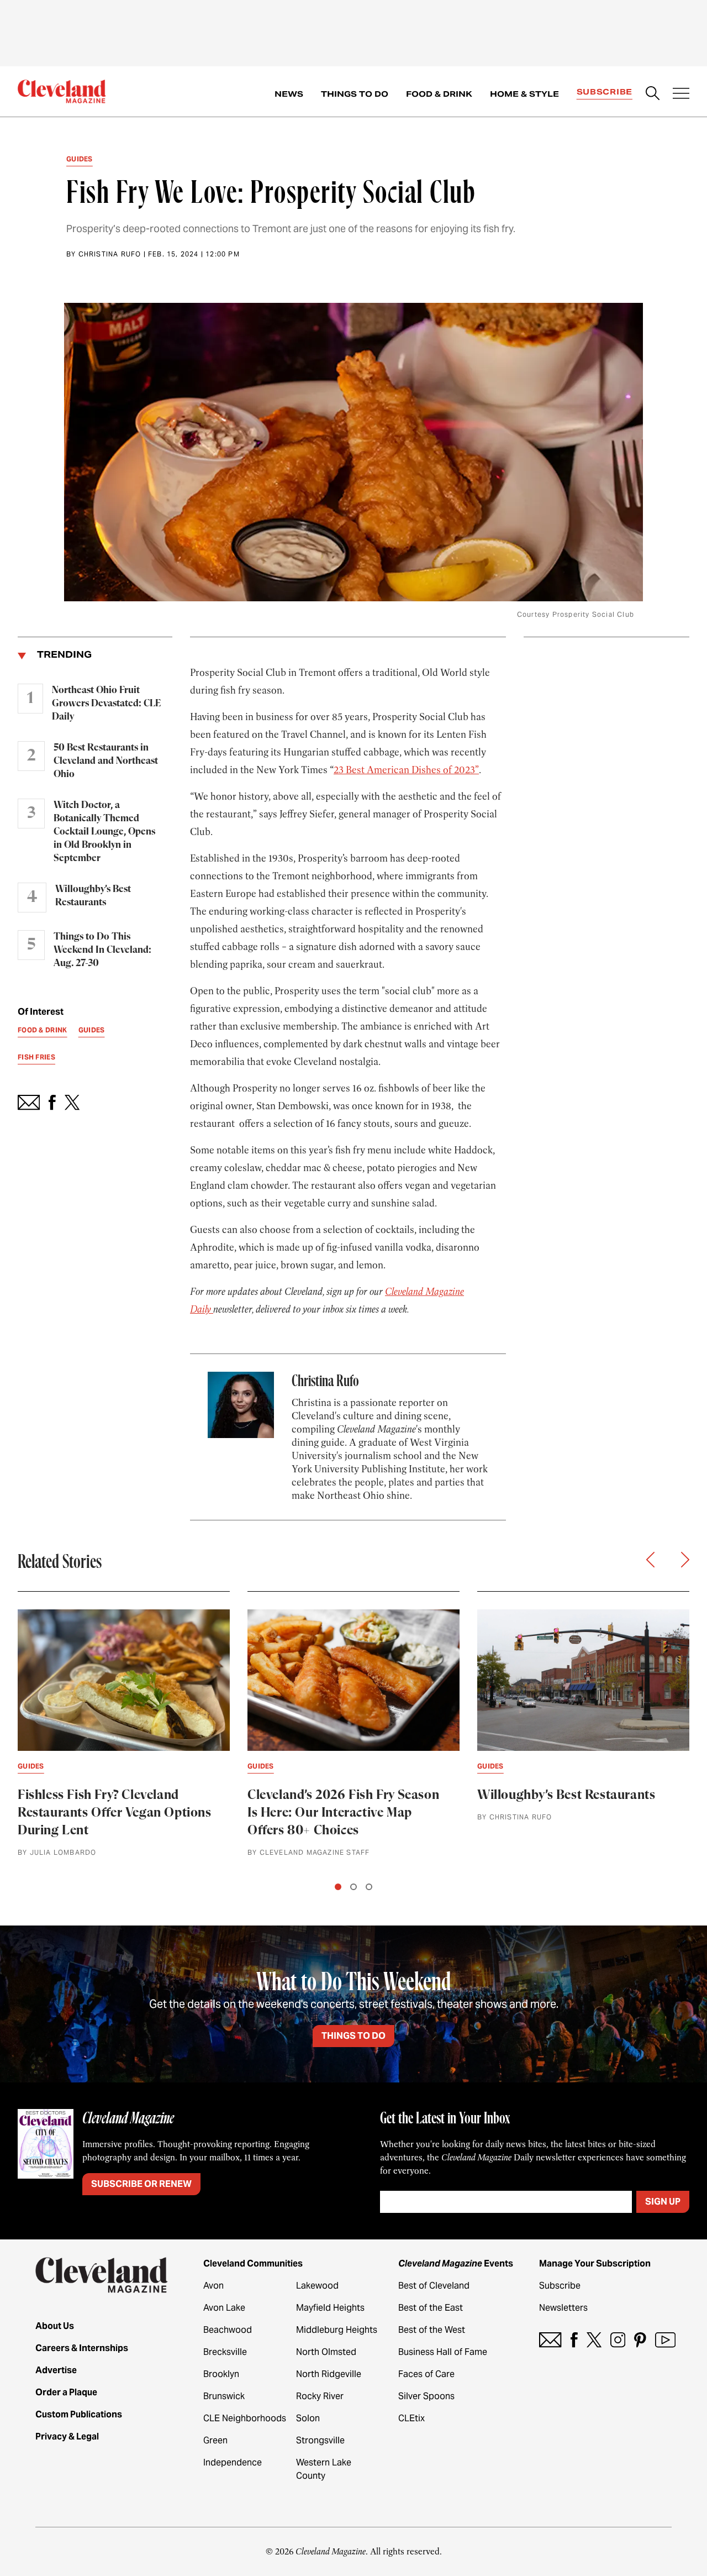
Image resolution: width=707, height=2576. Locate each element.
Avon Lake (224, 2308)
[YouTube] (665, 2340)
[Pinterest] (640, 2340)
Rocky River (320, 2396)
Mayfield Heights (330, 2308)
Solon (308, 2418)
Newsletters (563, 2308)
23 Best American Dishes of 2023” (406, 770)
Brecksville (225, 2352)
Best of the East (431, 2308)
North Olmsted (326, 2352)
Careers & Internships (82, 2348)
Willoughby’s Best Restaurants (93, 896)
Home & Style (524, 94)
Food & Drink (439, 94)
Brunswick (224, 2396)
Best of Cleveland (434, 2286)
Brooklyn (221, 2374)
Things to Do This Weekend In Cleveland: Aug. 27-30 (102, 950)
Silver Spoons (426, 2396)
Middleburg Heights (337, 2330)
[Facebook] (574, 2340)
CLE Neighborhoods (245, 2418)
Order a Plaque (66, 2392)
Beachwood (228, 2330)
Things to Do (355, 94)
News (289, 94)
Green (215, 2440)
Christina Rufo (110, 254)
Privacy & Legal (67, 2436)
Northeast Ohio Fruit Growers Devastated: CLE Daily (106, 704)
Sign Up (663, 2202)
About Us (55, 2326)
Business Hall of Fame (443, 2352)
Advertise (56, 2370)
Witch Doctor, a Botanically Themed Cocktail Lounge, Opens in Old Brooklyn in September (104, 832)
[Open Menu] (681, 95)
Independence (233, 2462)
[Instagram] (618, 2340)
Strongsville (320, 2440)
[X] (594, 2340)
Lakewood (317, 2286)
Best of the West (432, 2330)
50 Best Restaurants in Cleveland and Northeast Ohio (106, 761)
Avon (213, 2286)
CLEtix (411, 2418)
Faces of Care (426, 2374)
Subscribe (605, 92)
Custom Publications (79, 2414)
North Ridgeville (329, 2374)
